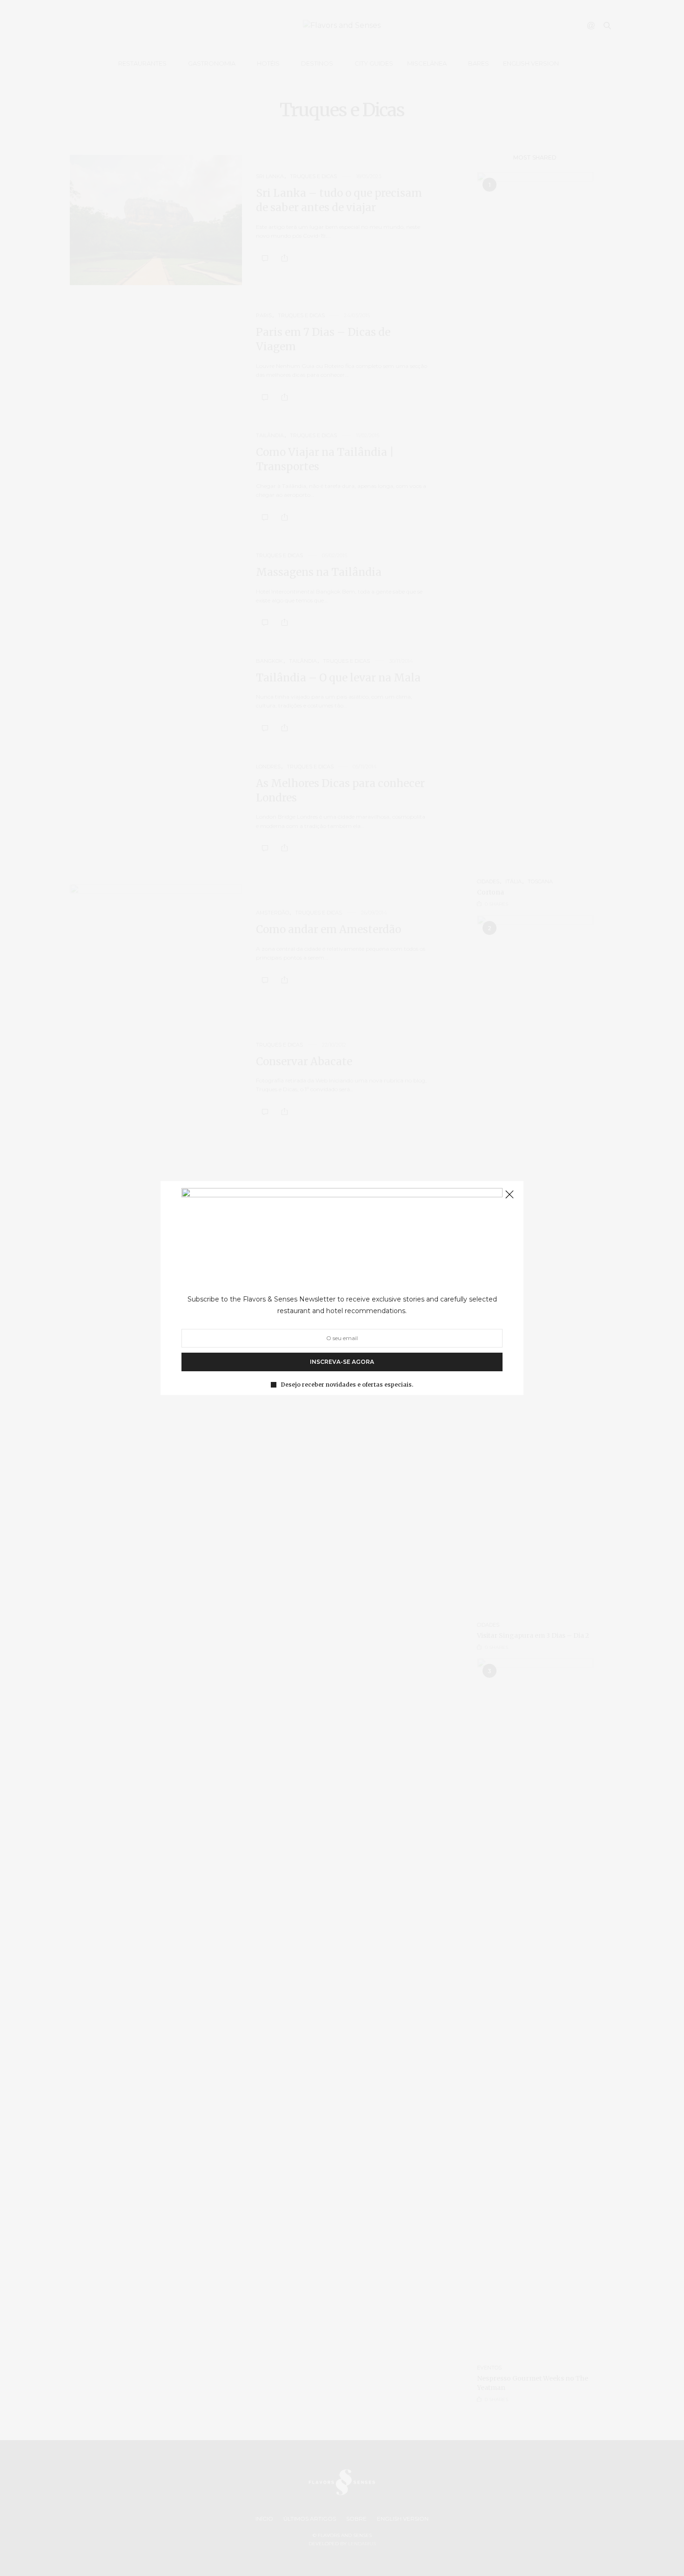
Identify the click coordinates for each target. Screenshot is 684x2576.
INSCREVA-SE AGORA (342, 1362)
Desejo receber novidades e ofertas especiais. (347, 1385)
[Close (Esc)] (510, 1195)
